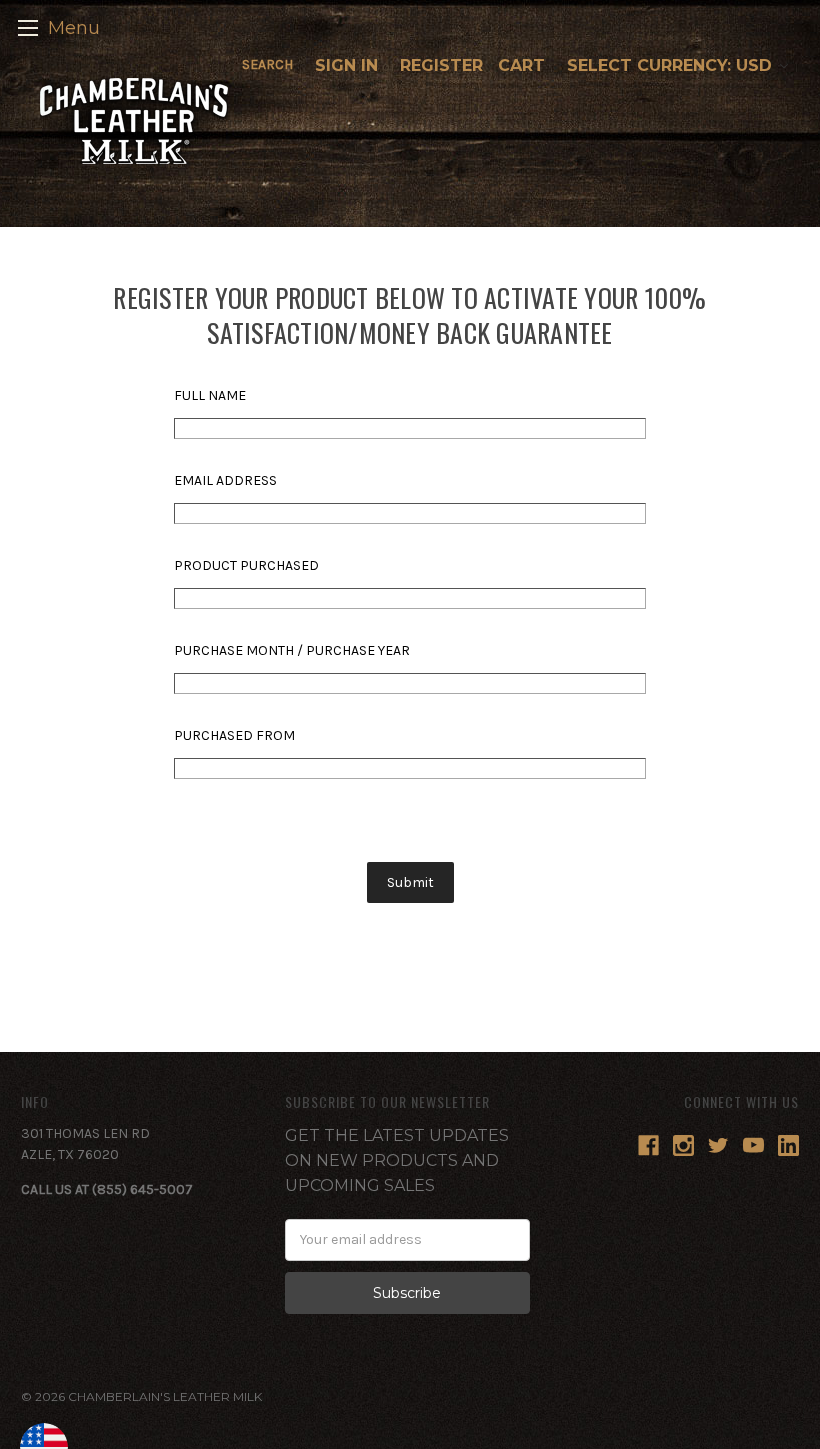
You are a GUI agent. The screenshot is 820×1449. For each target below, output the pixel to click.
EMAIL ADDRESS (225, 480)
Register (441, 65)
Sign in (346, 65)
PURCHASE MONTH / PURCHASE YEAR (292, 650)
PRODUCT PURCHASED (246, 565)
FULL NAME (210, 395)
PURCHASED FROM (234, 735)
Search (267, 64)
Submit (410, 882)
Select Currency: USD (672, 65)
